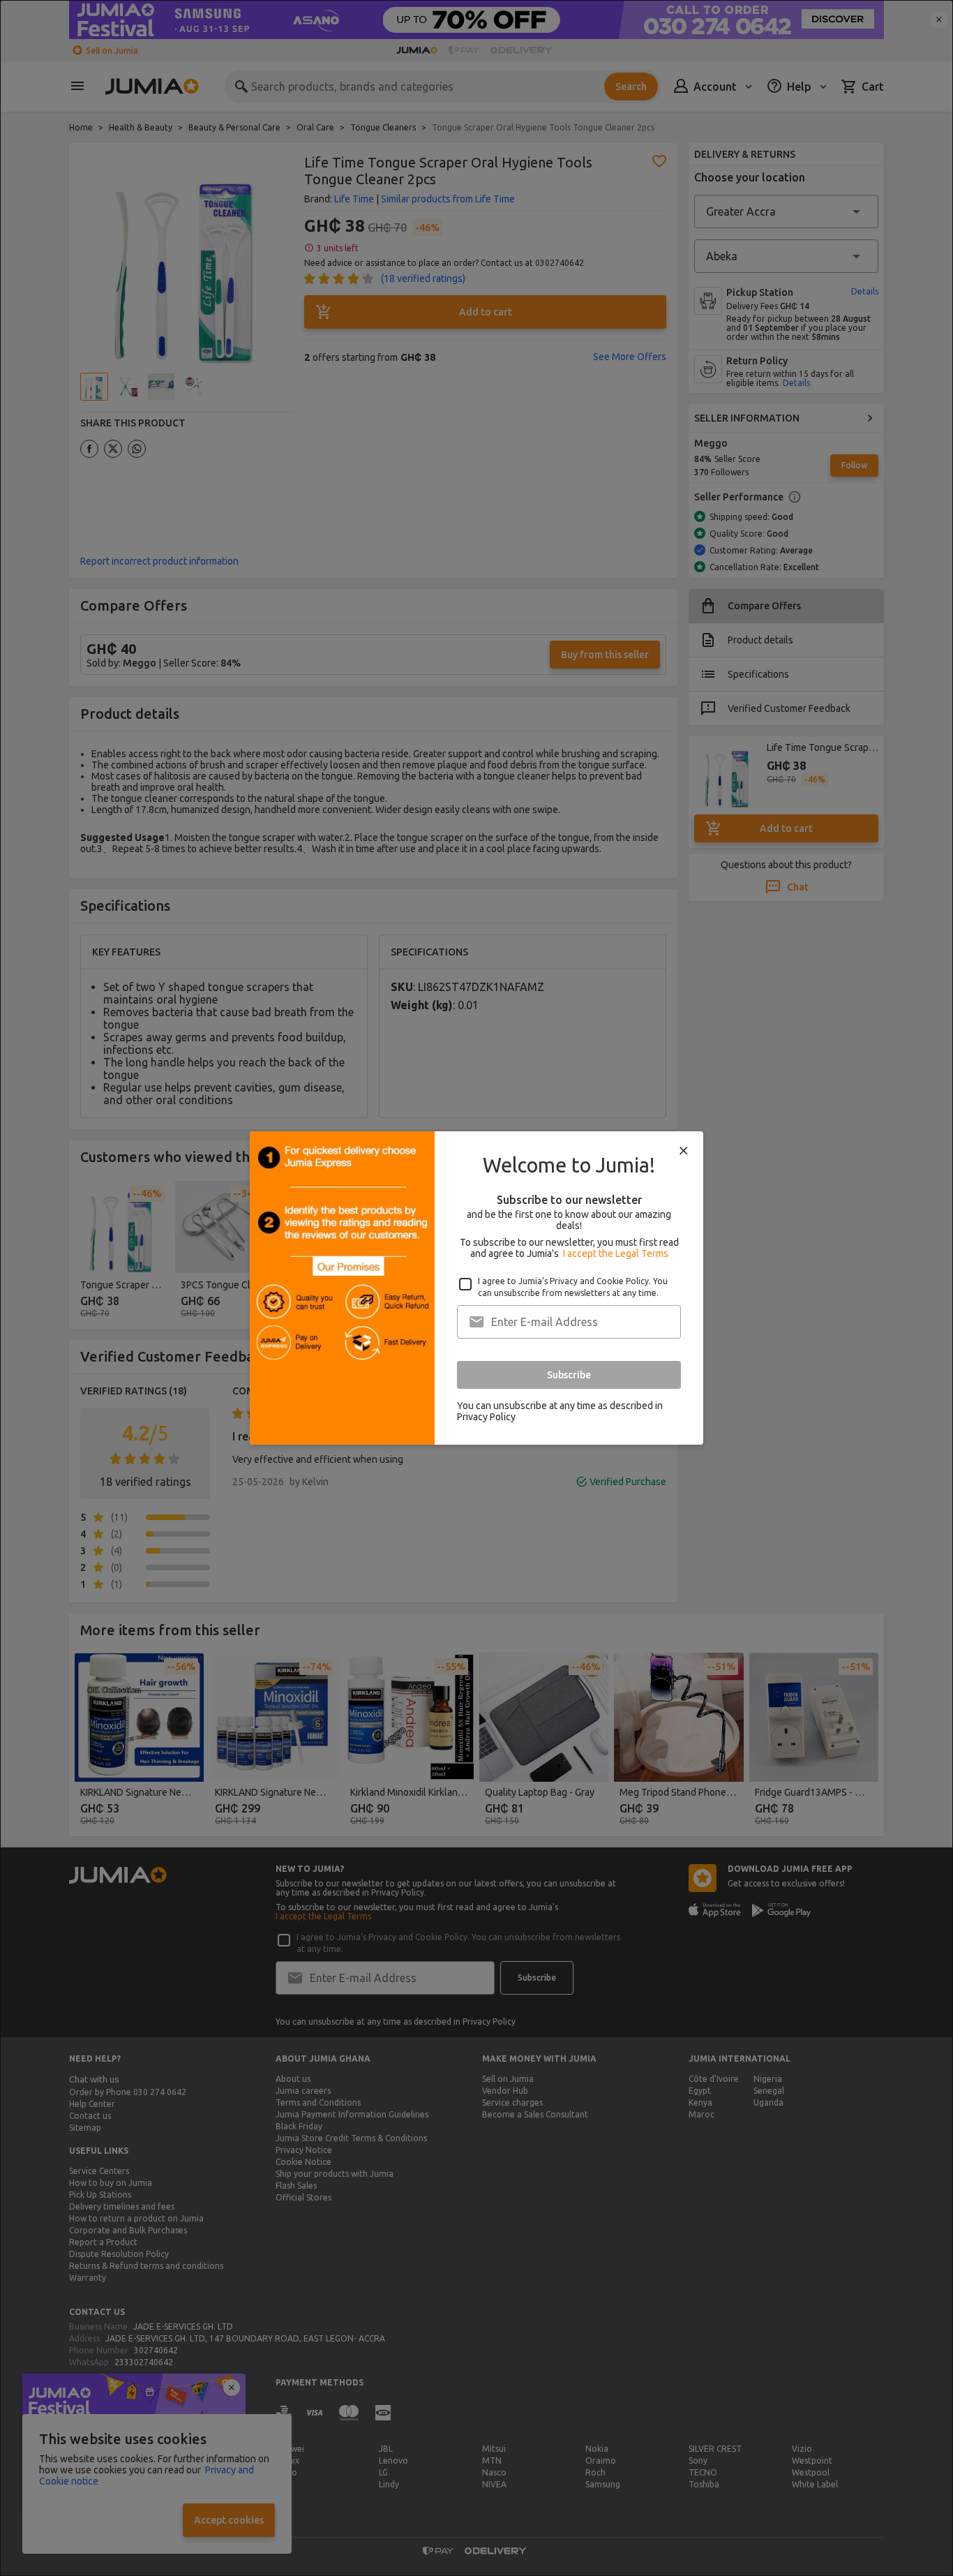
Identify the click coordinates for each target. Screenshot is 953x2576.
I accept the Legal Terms (616, 1253)
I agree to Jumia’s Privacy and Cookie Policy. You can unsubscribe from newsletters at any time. (573, 1287)
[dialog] (476, 1288)
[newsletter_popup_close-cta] (684, 1151)
